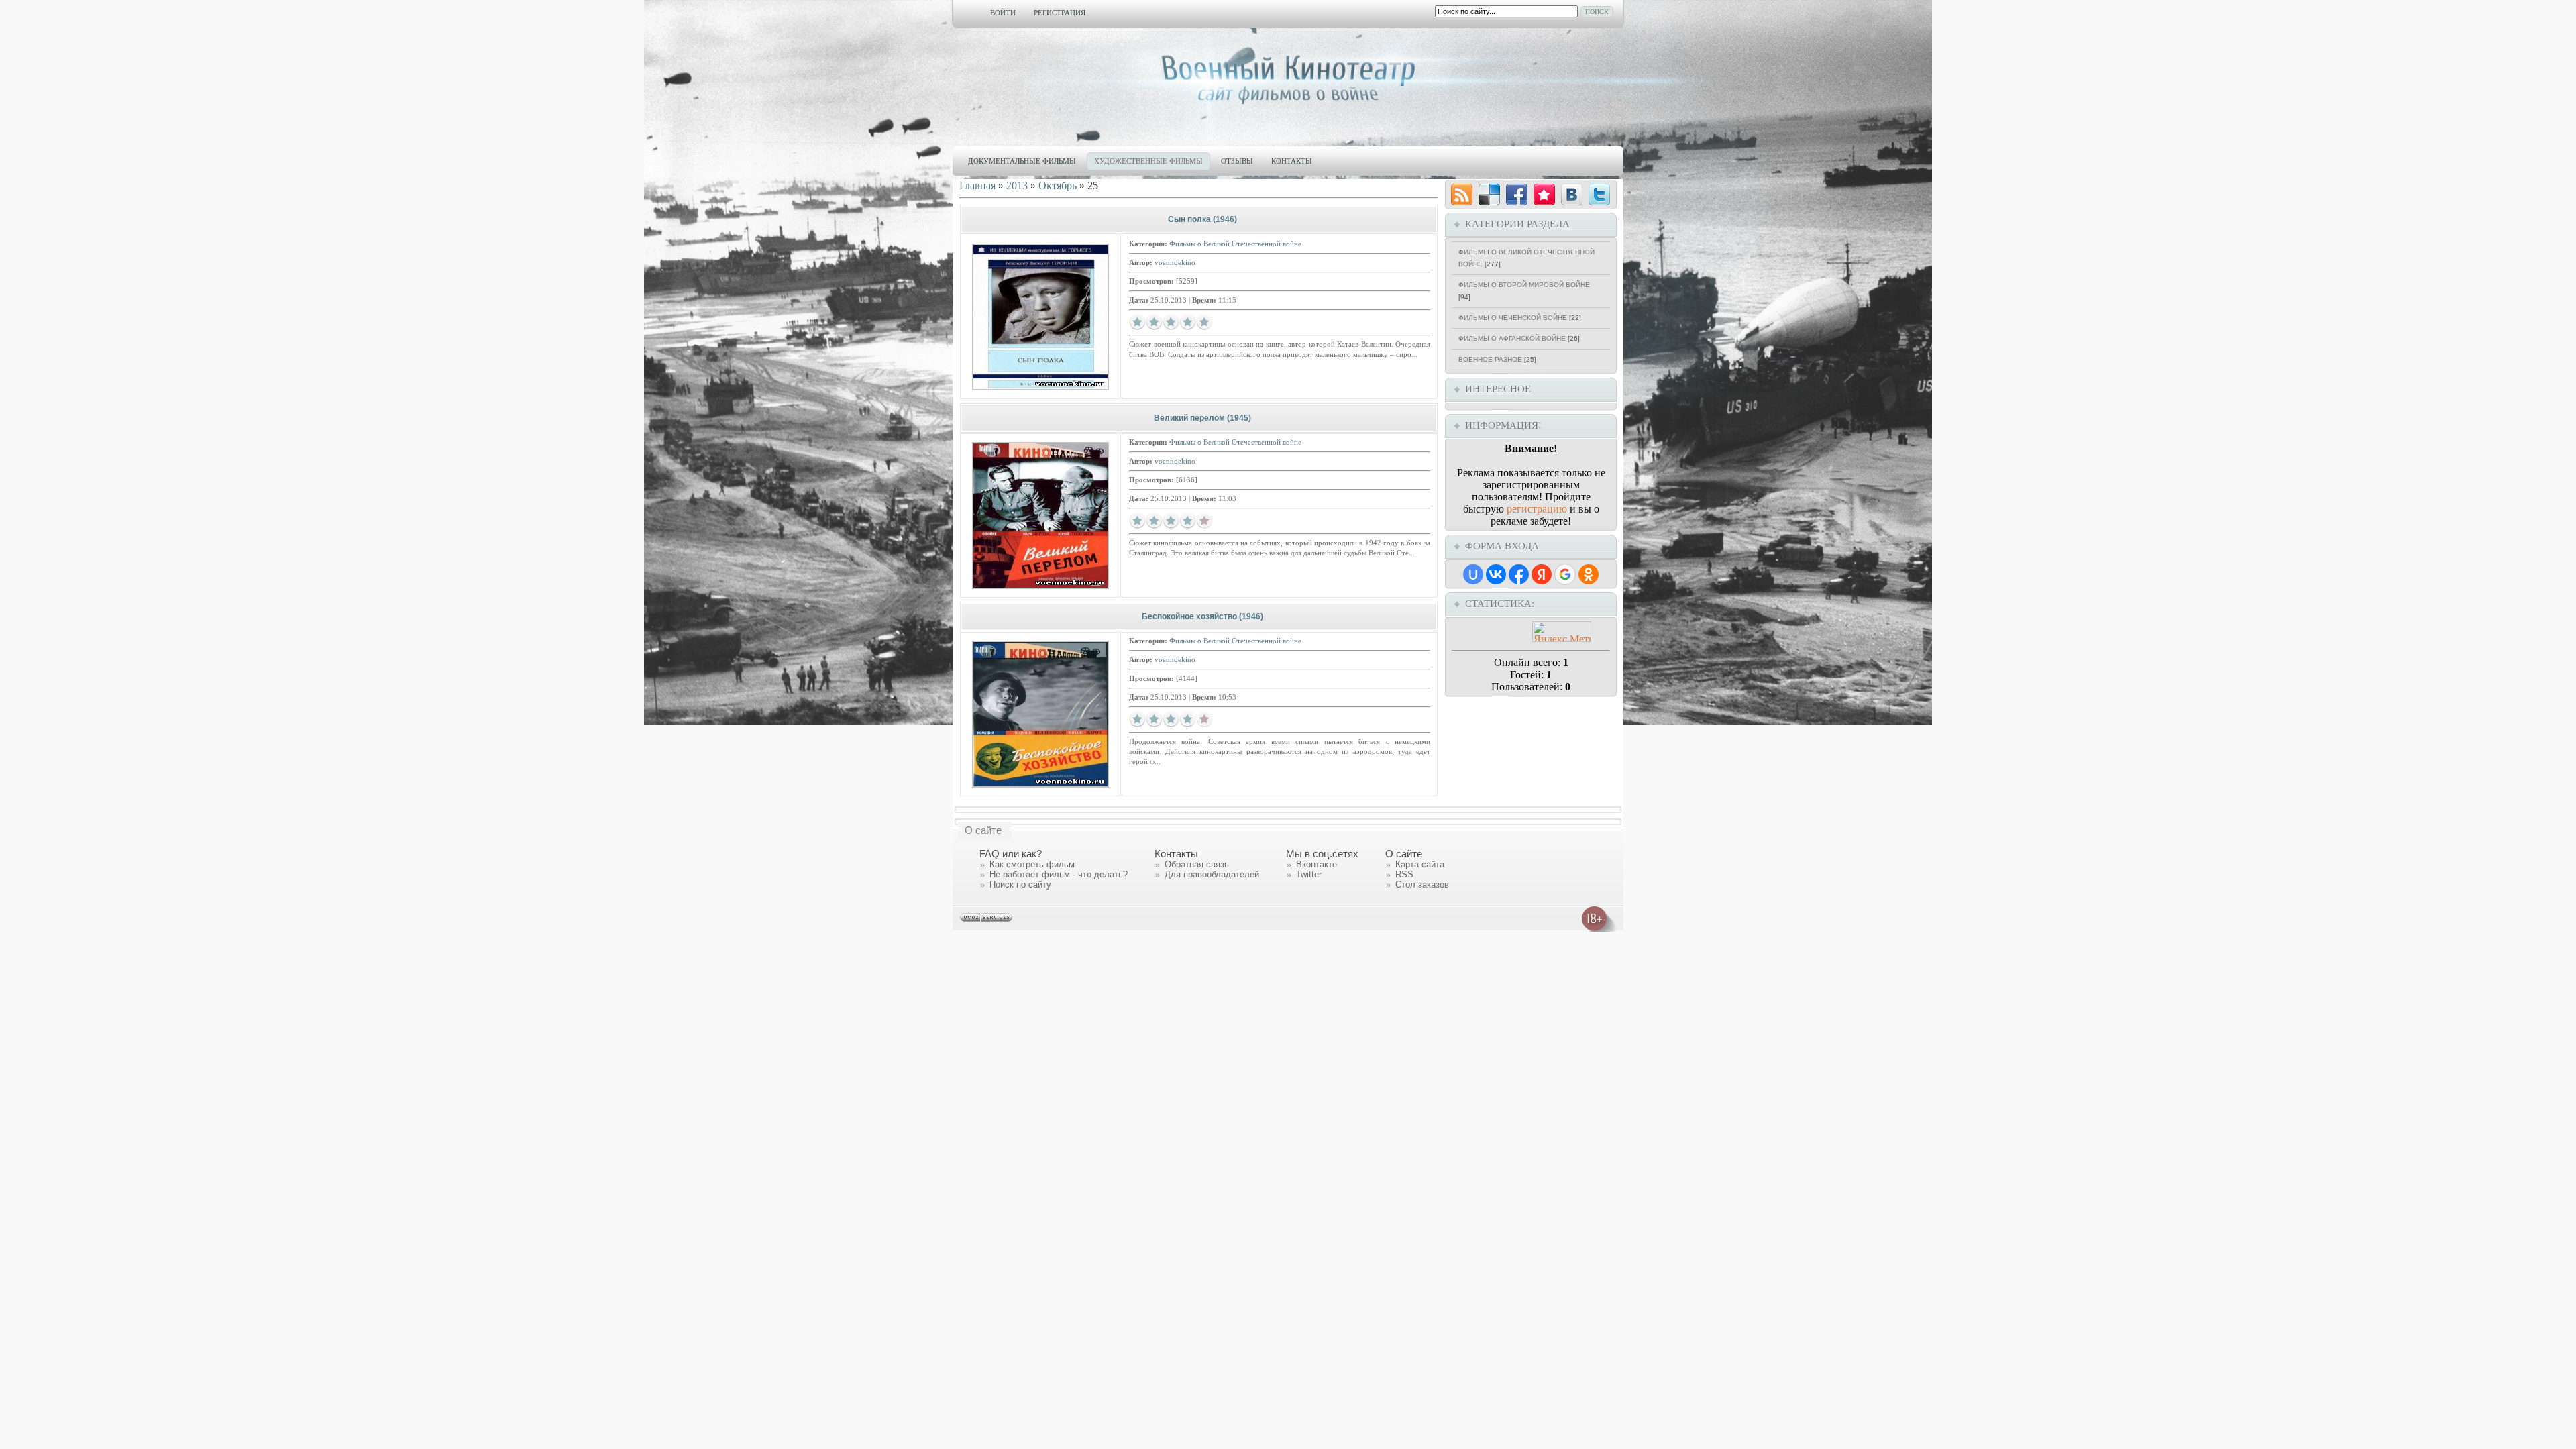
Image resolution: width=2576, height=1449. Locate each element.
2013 (1017, 185)
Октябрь (1058, 185)
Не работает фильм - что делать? (1059, 874)
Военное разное (1490, 359)
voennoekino (1175, 262)
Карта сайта (1420, 864)
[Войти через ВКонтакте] (1496, 574)
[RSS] (1462, 195)
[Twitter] (1599, 195)
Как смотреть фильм (1032, 864)
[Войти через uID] (1473, 574)
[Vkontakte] (1572, 195)
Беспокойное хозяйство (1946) (1202, 616)
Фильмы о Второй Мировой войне (1524, 285)
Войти (1003, 13)
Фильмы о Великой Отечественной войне (1235, 244)
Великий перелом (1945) (1202, 418)
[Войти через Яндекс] (1542, 574)
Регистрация (1060, 13)
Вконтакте (1317, 864)
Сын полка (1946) (1202, 219)
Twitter (1309, 874)
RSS (1404, 874)
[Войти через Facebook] (1519, 574)
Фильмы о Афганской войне (1512, 338)
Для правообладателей (1212, 874)
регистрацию (1537, 509)
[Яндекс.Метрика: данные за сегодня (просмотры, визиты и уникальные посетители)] (1562, 632)
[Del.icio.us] (1489, 195)
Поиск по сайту (1020, 884)
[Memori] (1544, 195)
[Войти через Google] (1565, 574)
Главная (977, 185)
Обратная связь (1197, 864)
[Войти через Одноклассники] (1589, 574)
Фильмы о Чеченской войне (1513, 318)
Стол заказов (1422, 884)
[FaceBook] (1517, 195)
